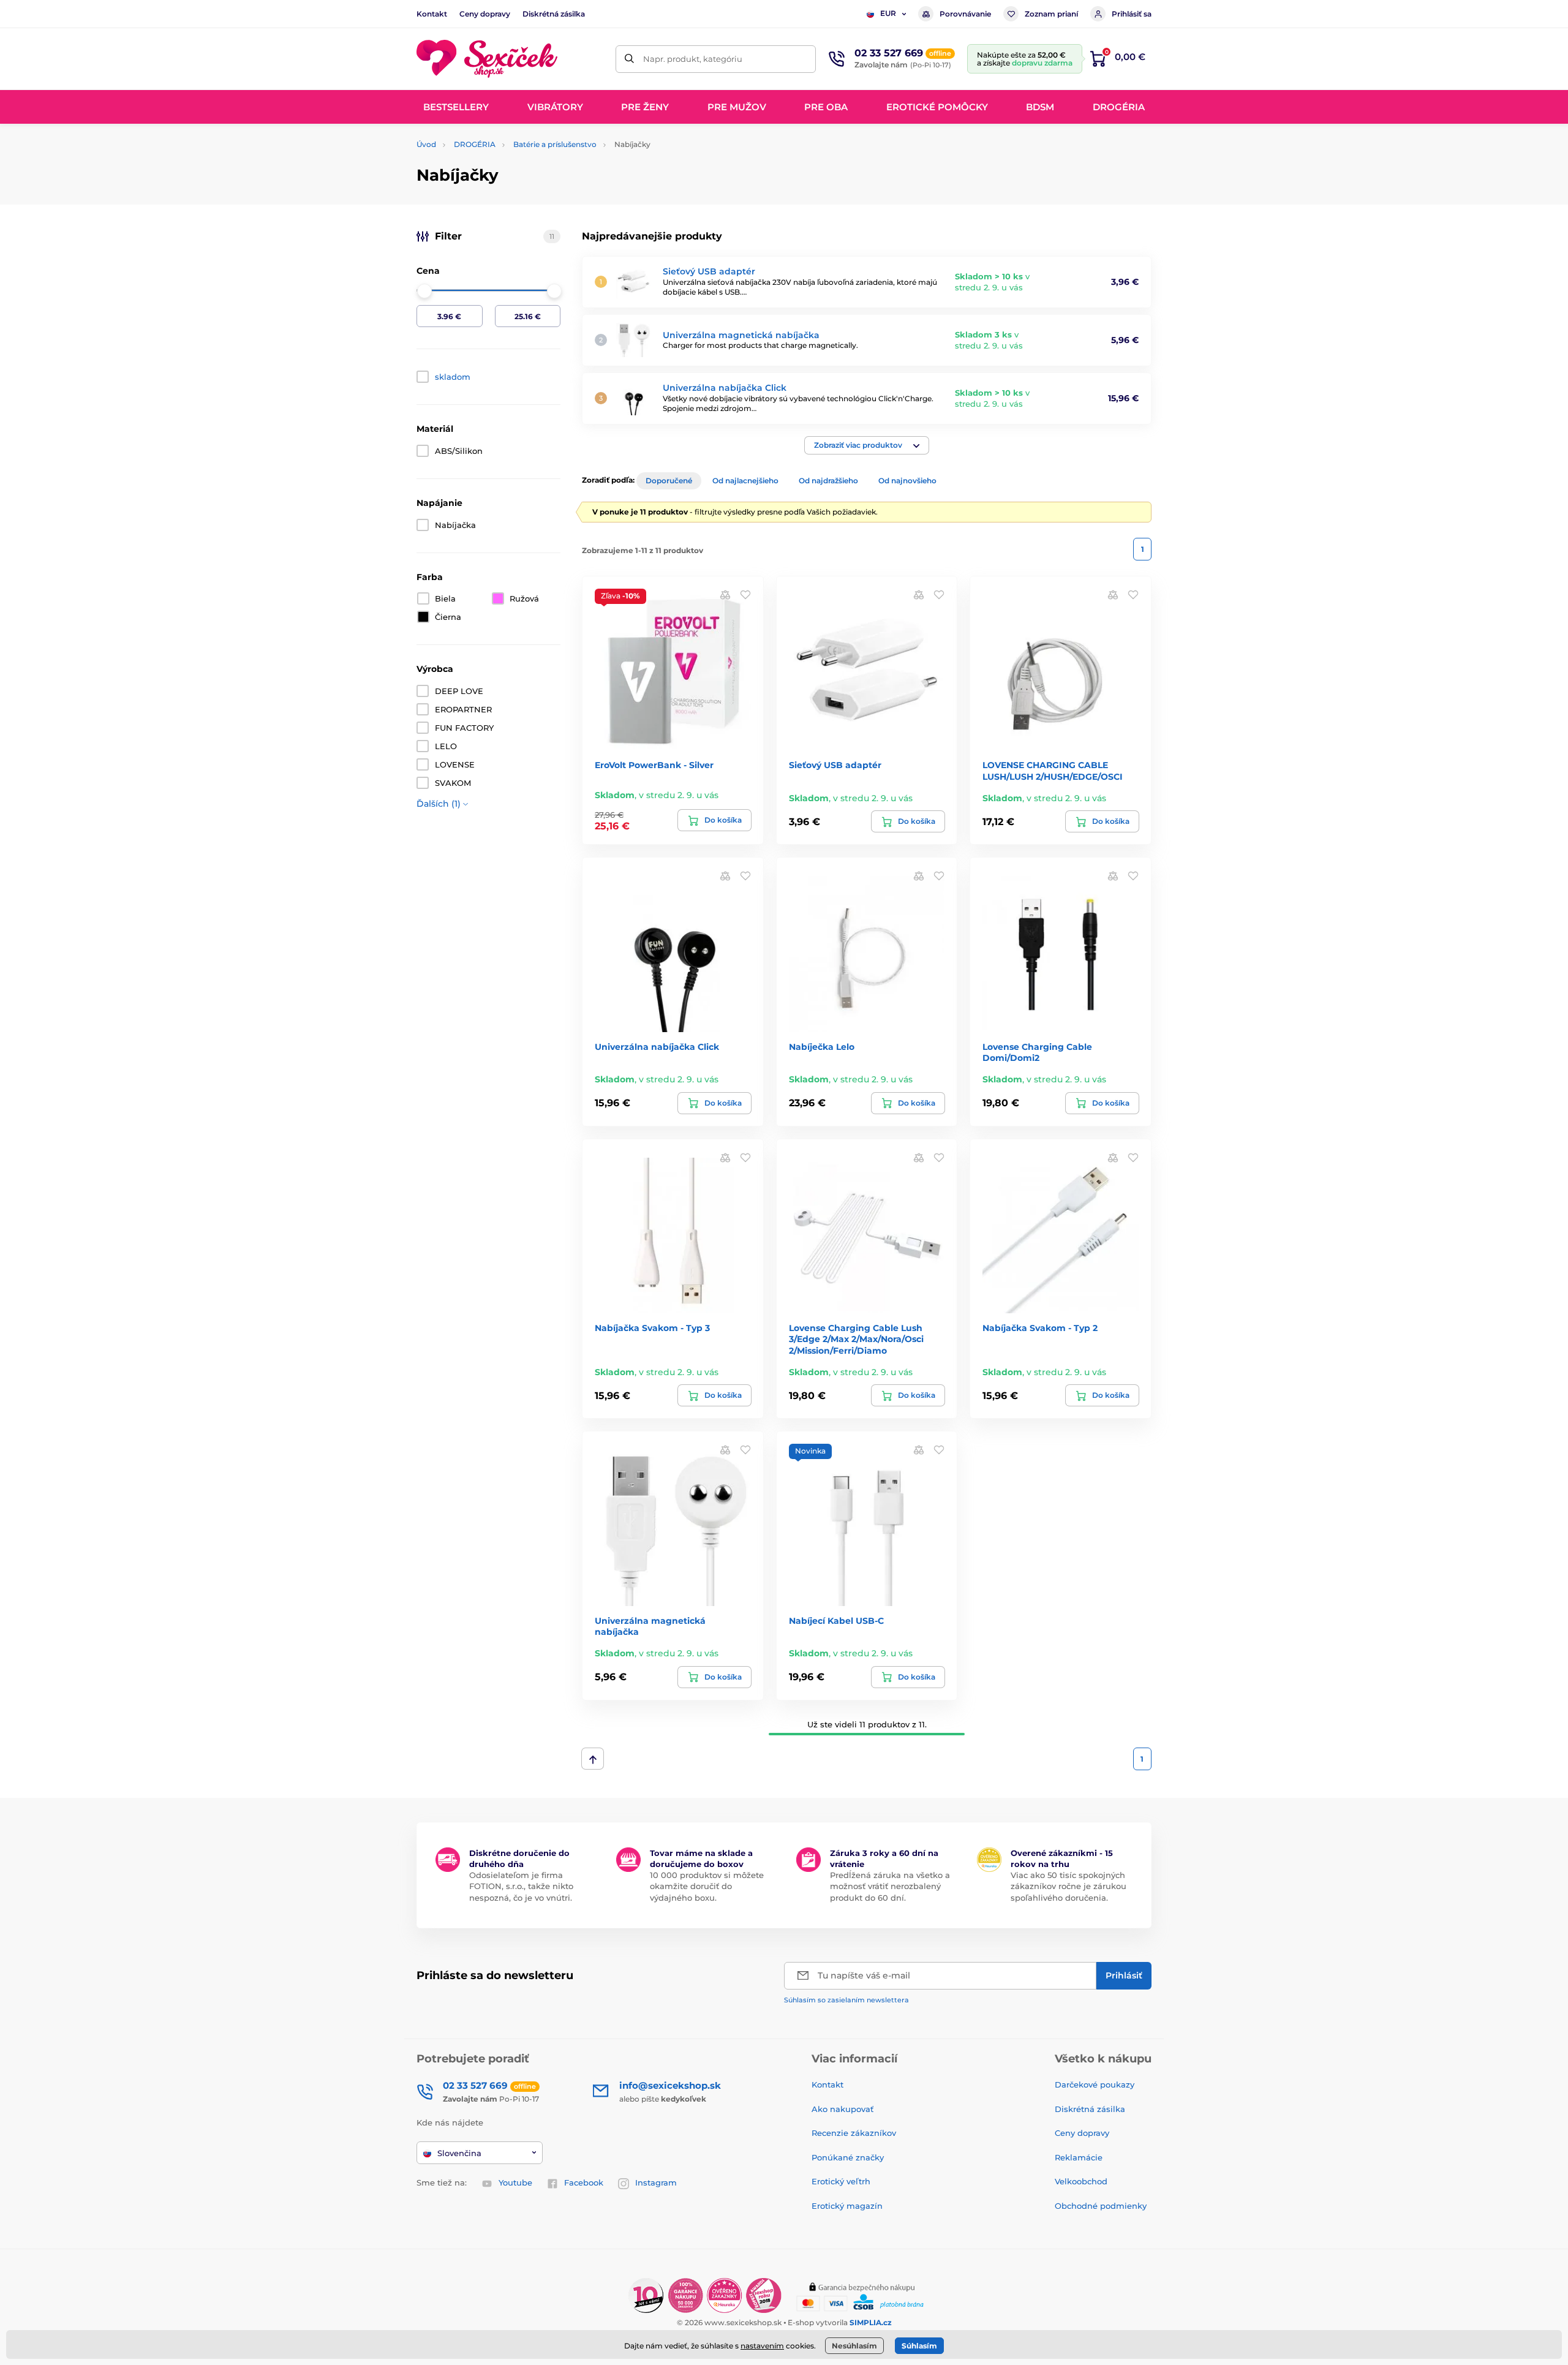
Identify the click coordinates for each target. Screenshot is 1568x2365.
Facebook (584, 2182)
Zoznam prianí (1051, 14)
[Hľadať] (629, 59)
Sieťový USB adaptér (709, 271)
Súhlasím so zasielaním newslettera (846, 2000)
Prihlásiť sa (1132, 14)
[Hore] (593, 1759)
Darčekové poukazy (1095, 2084)
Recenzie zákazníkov (854, 2133)
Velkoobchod (1081, 2181)
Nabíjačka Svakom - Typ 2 (1040, 1328)
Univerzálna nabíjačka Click (725, 388)
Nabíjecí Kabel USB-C (836, 1621)
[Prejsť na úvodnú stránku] (487, 59)
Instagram (656, 2182)
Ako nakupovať (842, 2109)
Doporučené (669, 481)
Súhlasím (919, 2346)
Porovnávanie (965, 14)
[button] (867, 445)
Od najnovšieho (907, 481)
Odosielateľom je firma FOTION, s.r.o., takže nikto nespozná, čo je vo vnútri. (521, 1886)
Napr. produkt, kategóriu (693, 59)
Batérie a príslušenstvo (555, 144)
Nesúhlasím (854, 2346)
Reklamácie (1079, 2157)
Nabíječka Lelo (822, 1047)
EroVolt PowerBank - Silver (654, 765)
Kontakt (432, 14)
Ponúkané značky (848, 2157)
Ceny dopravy (485, 14)
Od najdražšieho (828, 481)
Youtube (515, 2182)
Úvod (426, 144)
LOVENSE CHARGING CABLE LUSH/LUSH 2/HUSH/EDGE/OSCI (1053, 771)
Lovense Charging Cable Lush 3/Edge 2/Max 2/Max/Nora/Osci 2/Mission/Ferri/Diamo (856, 1339)
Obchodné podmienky (1101, 2206)
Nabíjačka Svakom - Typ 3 (652, 1328)
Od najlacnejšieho (745, 481)
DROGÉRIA (475, 144)
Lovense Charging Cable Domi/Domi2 (1037, 1052)
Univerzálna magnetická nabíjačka (741, 335)
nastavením (762, 2346)
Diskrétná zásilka (554, 14)
